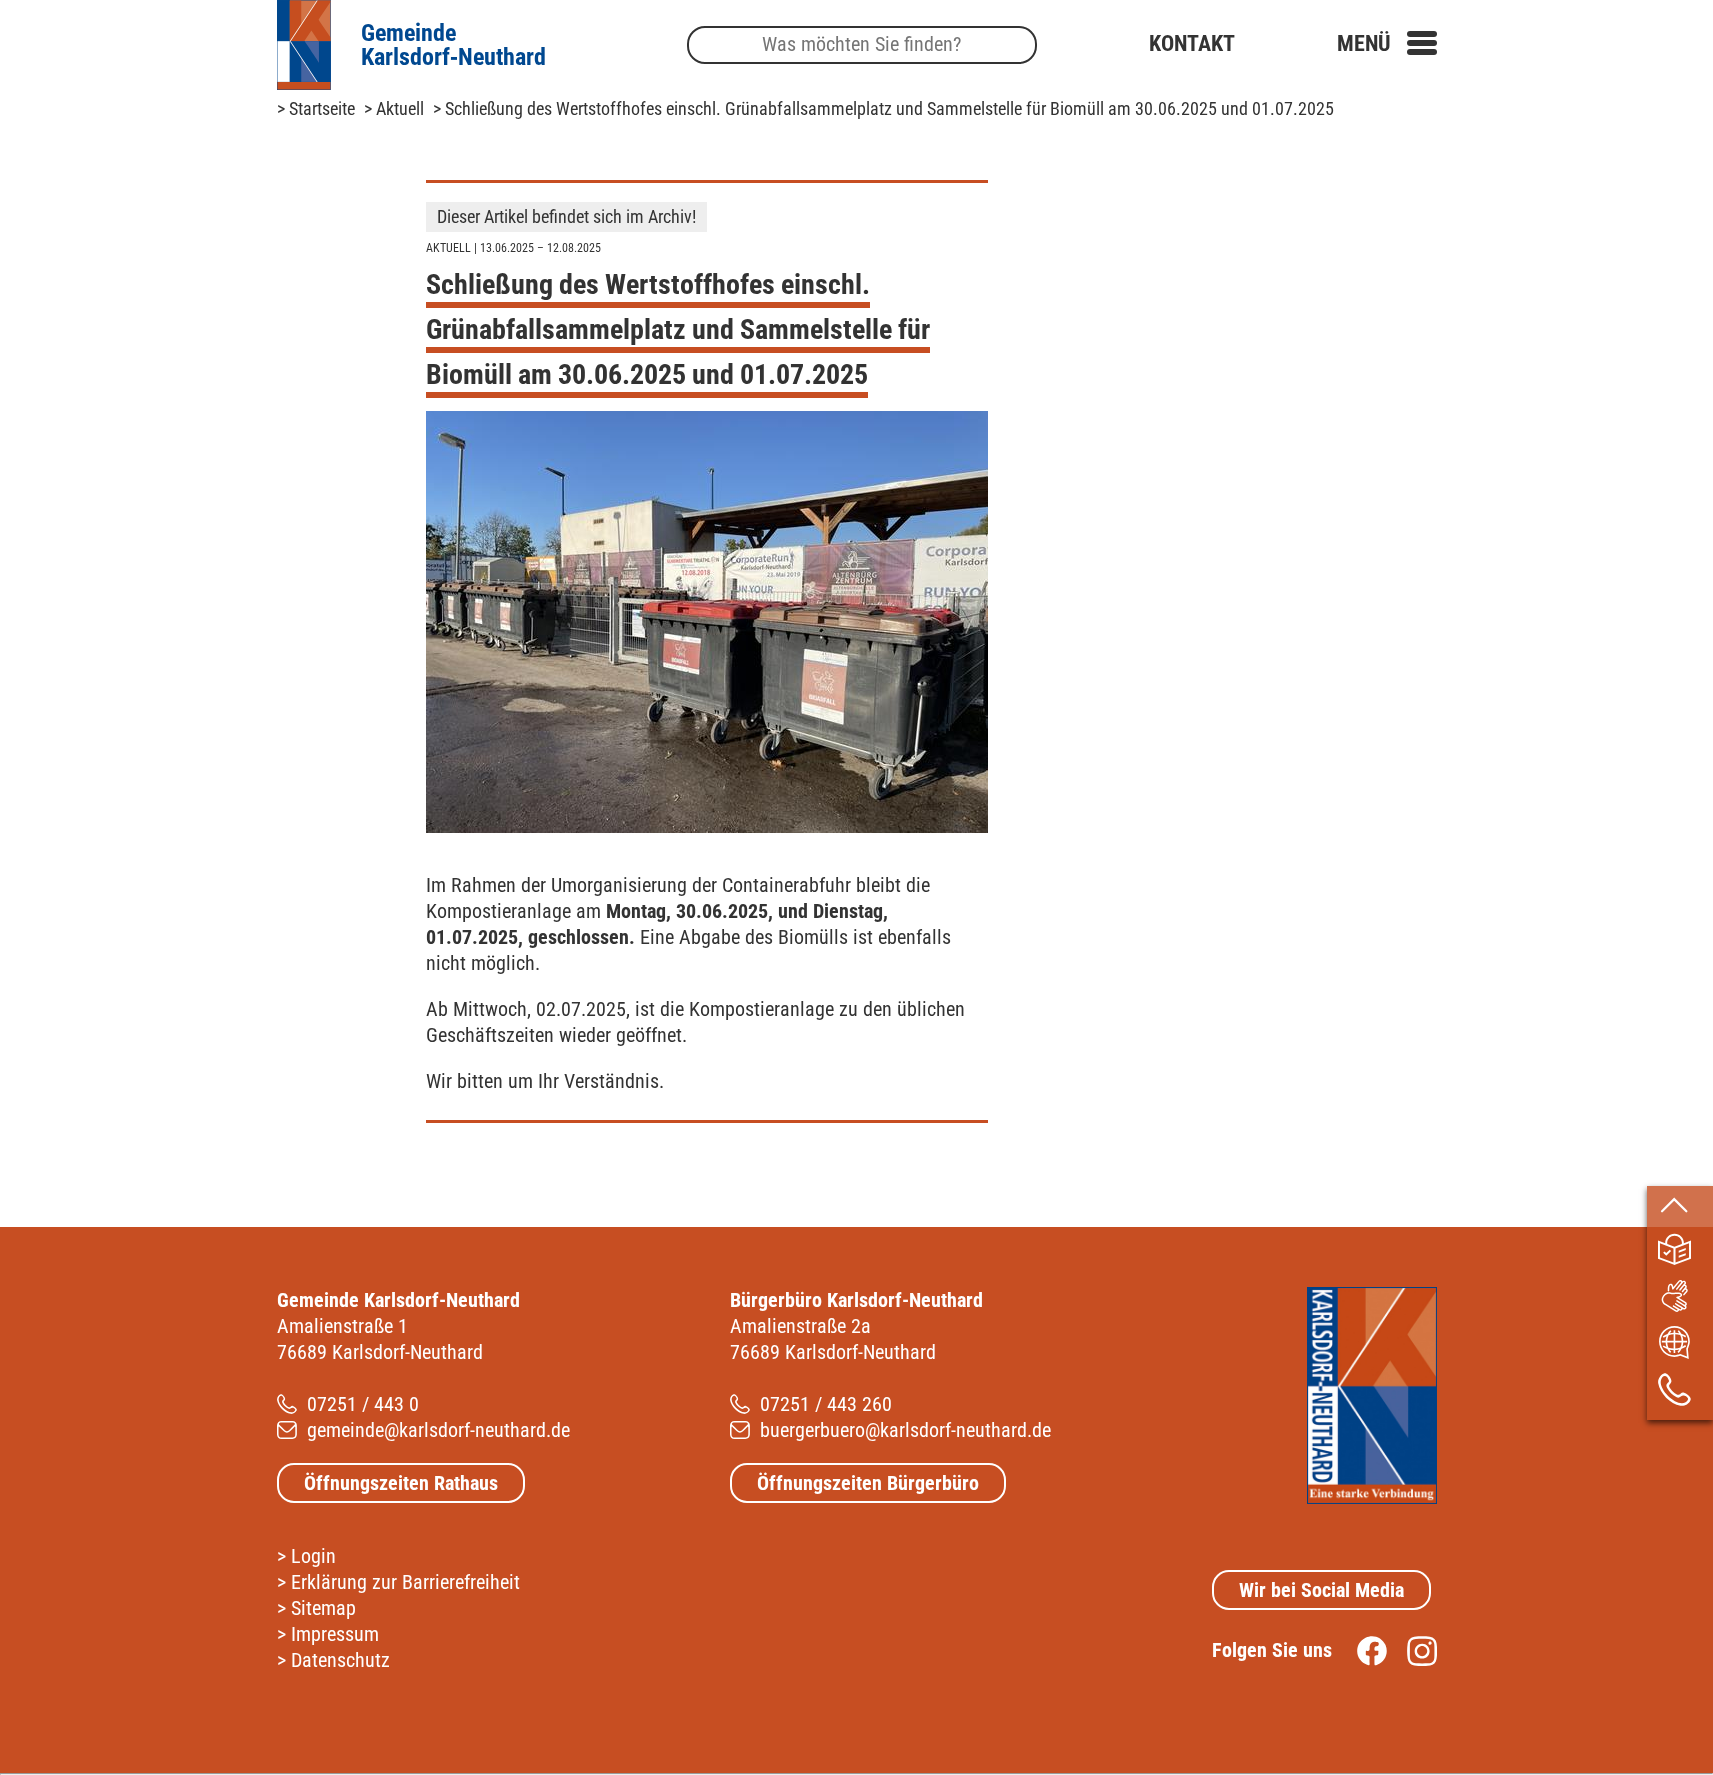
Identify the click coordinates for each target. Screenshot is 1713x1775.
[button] (1387, 43)
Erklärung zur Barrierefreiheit (405, 1582)
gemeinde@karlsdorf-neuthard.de (438, 1430)
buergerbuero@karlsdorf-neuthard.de (905, 1430)
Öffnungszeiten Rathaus (401, 1483)
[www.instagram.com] (1412, 1650)
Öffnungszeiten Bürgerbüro (868, 1483)
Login (313, 1556)
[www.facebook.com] (1362, 1650)
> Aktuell (394, 108)
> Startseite (316, 108)
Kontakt (1192, 43)
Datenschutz (340, 1660)
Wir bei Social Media (1321, 1590)
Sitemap (323, 1608)
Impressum (335, 1634)
